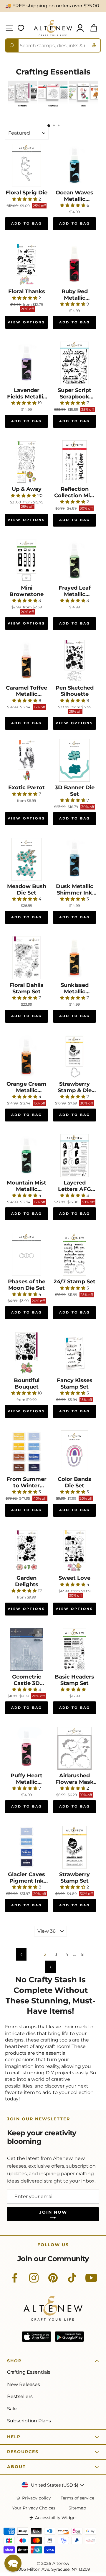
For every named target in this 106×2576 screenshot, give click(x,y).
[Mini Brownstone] (26, 561)
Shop (14, 2361)
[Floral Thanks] (26, 264)
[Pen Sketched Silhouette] (74, 661)
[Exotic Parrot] (26, 760)
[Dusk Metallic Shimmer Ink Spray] (74, 859)
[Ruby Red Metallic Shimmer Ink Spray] (74, 264)
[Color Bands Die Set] (74, 1452)
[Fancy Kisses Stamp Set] (74, 1353)
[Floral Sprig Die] (26, 165)
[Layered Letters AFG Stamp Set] (74, 1155)
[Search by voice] (94, 45)
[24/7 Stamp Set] (74, 1254)
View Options (26, 322)
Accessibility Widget (56, 2518)
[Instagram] (34, 2281)
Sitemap (77, 2508)
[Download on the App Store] (37, 2337)
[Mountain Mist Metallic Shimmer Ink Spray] (26, 1155)
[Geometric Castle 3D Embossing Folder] (26, 1650)
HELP (14, 2437)
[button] (13, 2563)
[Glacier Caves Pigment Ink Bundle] (26, 1847)
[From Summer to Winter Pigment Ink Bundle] (26, 1452)
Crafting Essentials (29, 2372)
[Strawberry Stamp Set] (74, 1847)
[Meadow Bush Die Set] (26, 859)
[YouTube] (91, 2281)
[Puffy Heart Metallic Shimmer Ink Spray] (26, 1748)
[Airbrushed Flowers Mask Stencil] (74, 1748)
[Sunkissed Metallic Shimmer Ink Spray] (74, 958)
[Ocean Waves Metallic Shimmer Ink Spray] (74, 165)
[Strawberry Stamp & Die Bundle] (74, 1057)
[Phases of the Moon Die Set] (26, 1254)
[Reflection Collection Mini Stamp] (74, 462)
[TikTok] (72, 2281)
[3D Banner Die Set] (74, 760)
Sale (12, 2409)
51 (83, 1954)
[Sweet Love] (74, 1551)
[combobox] (53, 45)
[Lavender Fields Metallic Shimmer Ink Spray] (26, 363)
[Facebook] (15, 2281)
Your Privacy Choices (34, 2508)
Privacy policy (37, 2498)
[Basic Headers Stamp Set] (74, 1650)
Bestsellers (20, 2396)
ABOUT (16, 2467)
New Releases (24, 2384)
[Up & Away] (26, 462)
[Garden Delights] (26, 1551)
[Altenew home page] (53, 28)
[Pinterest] (53, 2281)
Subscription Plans (29, 2421)
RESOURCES (23, 2452)
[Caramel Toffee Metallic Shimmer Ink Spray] (26, 661)
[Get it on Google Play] (69, 2337)
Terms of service (77, 2498)
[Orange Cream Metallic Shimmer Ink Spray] (26, 1057)
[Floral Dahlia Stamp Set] (26, 958)
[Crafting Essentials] (23, 108)
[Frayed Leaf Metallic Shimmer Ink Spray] (74, 561)
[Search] (12, 45)
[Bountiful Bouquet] (26, 1353)
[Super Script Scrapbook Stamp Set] (74, 363)
